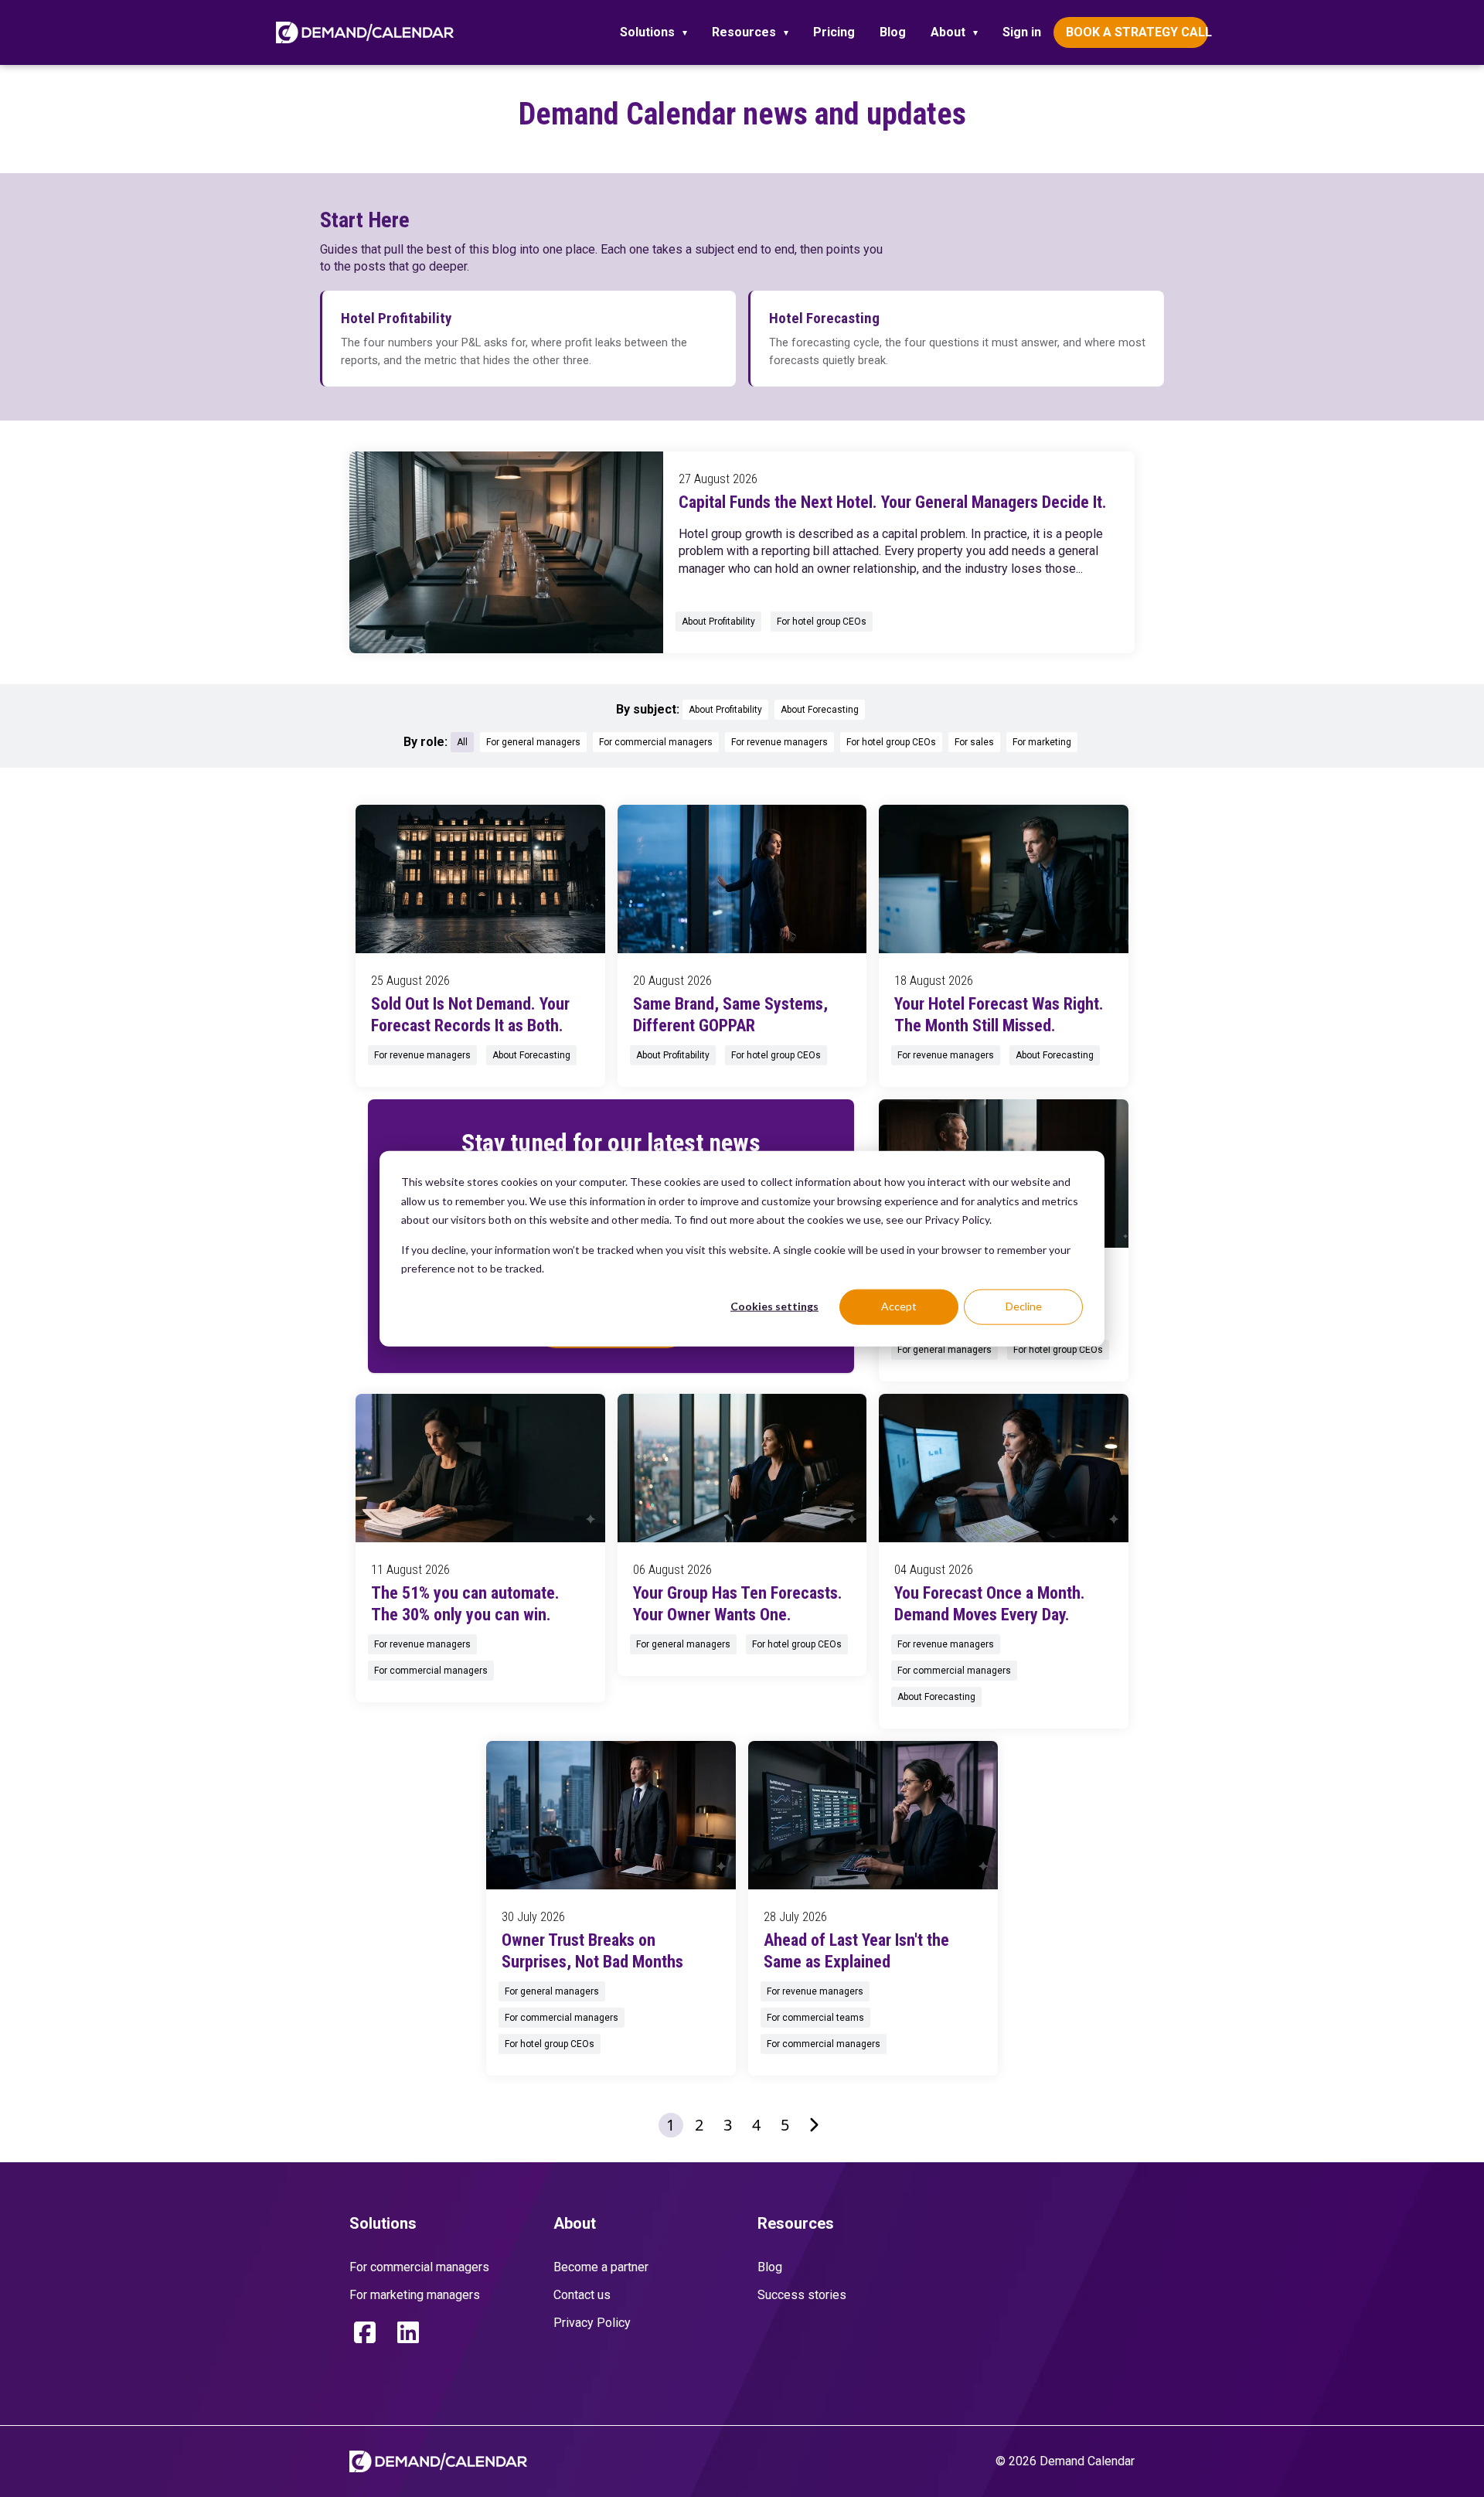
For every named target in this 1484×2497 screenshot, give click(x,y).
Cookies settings (774, 1306)
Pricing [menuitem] (834, 32)
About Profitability (718, 622)
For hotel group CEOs (822, 622)
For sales (974, 742)
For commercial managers (656, 742)
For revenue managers (779, 742)
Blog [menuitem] (893, 32)
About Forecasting (820, 710)
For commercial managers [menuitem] (419, 2267)
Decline (1024, 1306)
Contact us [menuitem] (582, 2295)
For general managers (533, 742)
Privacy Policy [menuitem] (592, 2323)
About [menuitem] (948, 32)
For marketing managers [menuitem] (415, 2295)
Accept (899, 1306)
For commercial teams (815, 2018)
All (462, 742)
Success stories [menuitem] (802, 2295)
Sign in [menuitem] (1022, 32)
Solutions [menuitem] (647, 32)
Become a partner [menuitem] (601, 2267)
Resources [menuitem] (744, 32)
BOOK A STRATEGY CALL (1137, 32)
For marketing (1042, 742)
